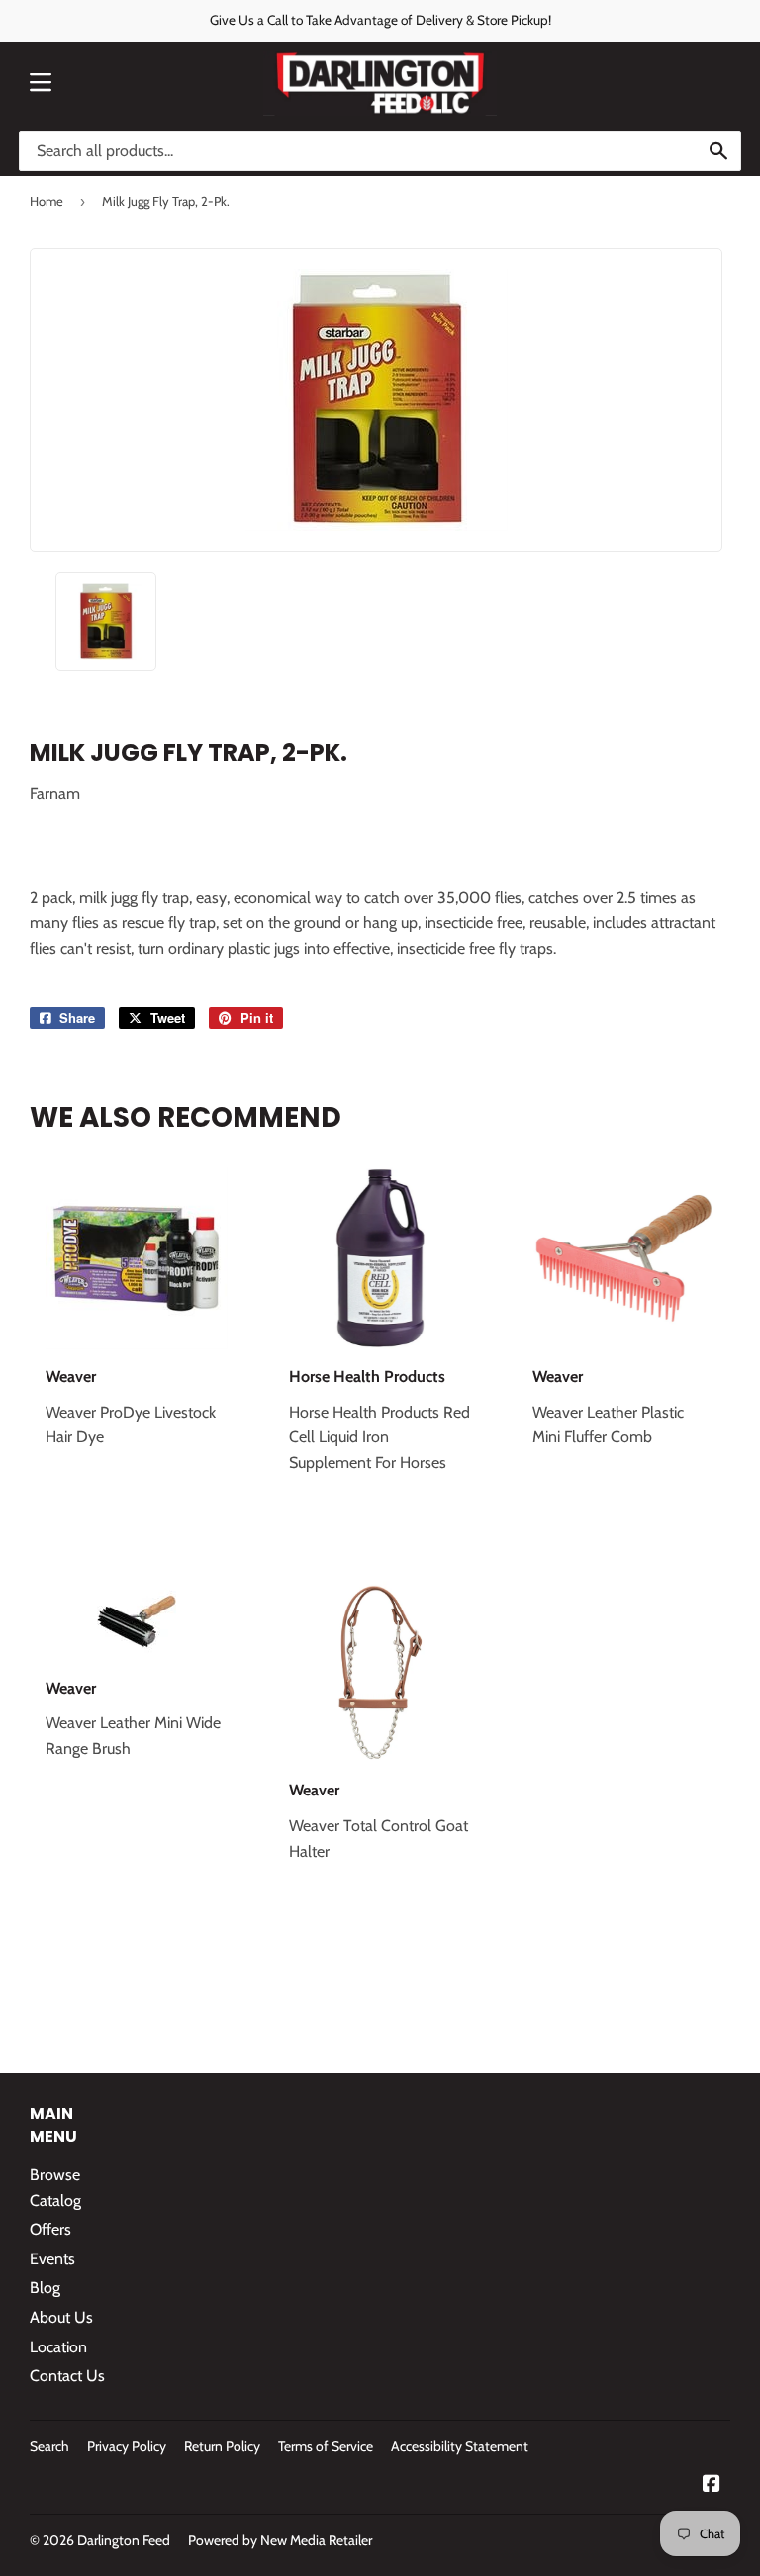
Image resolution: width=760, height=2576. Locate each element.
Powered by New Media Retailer (280, 2540)
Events (52, 2259)
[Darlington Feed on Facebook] (712, 2485)
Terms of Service (326, 2446)
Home (47, 201)
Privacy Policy (127, 2446)
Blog (45, 2288)
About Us (61, 2317)
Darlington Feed (124, 2540)
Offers (50, 2229)
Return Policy (222, 2446)
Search (49, 2446)
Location (58, 2347)
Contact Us (67, 2376)
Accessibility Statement (460, 2446)
